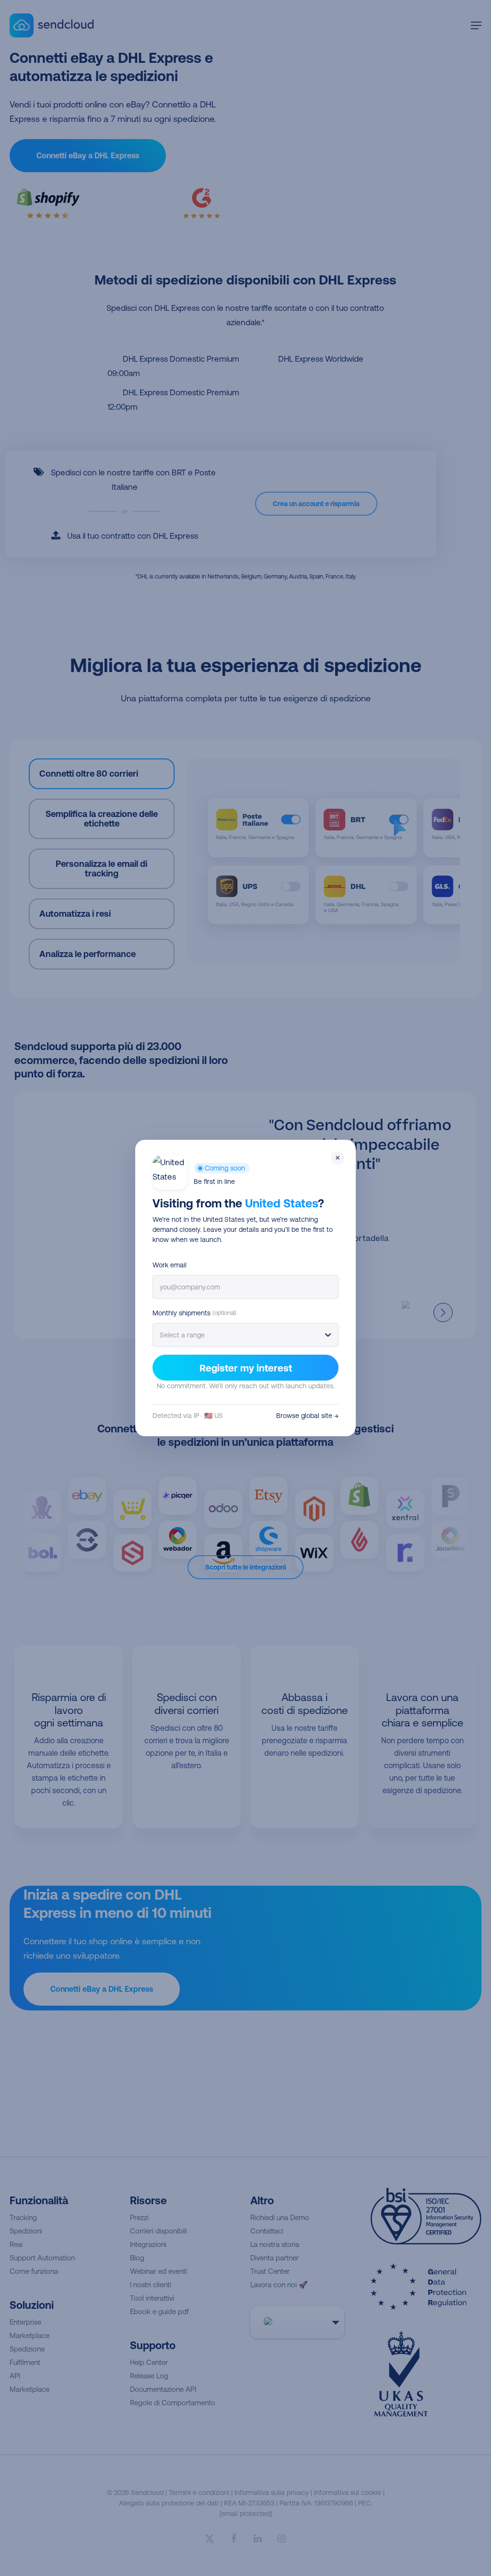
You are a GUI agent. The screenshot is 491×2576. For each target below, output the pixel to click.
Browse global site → (307, 1416)
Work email (170, 1265)
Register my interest (246, 1368)
